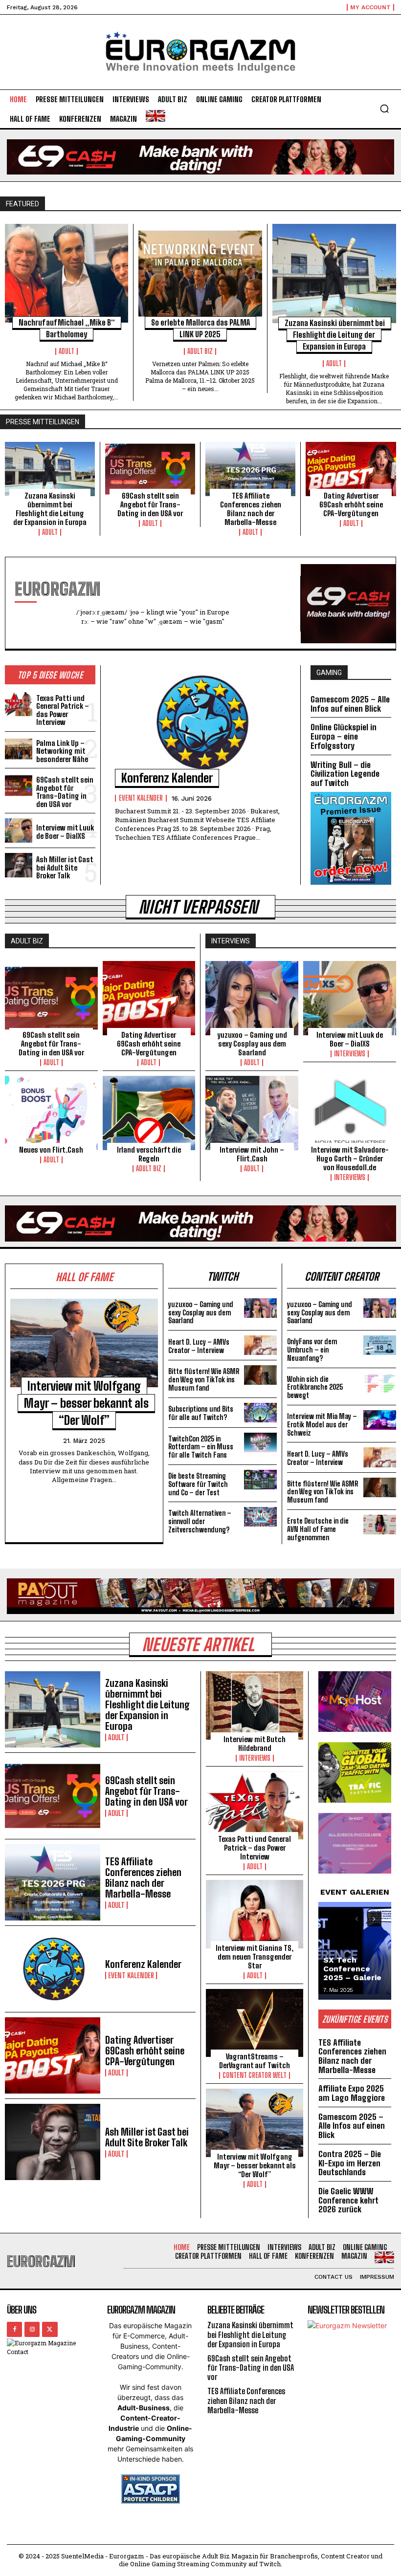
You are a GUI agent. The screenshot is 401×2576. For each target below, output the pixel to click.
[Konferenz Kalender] (200, 722)
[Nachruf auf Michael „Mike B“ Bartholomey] (67, 273)
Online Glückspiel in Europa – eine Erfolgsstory (344, 736)
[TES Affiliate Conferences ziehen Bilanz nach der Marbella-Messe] (250, 469)
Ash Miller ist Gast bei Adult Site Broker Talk (65, 867)
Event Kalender (141, 798)
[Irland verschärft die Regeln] (149, 1113)
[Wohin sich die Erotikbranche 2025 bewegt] (380, 1383)
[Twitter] (50, 2329)
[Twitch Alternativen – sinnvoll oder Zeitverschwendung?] (260, 1517)
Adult (67, 351)
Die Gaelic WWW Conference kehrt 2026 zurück (348, 2200)
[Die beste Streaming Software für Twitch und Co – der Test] (260, 1480)
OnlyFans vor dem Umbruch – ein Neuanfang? (312, 1350)
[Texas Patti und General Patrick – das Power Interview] (19, 704)
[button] (384, 109)
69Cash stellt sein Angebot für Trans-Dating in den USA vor (150, 504)
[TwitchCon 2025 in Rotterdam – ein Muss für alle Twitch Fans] (260, 1442)
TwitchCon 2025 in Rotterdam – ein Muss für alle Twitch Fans (201, 1447)
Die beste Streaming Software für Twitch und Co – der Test (198, 1484)
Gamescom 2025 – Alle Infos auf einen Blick (350, 704)
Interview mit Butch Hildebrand (255, 1744)
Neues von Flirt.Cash (51, 1150)
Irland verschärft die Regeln (149, 1154)
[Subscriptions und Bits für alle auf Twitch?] (260, 1413)
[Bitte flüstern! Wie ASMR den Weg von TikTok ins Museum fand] (260, 1375)
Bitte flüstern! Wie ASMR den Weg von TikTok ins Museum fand (204, 1380)
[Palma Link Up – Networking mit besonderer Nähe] (19, 749)
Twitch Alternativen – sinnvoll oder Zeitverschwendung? (200, 1521)
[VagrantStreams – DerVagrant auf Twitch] (255, 2023)
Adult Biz (200, 351)
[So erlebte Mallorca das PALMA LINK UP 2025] (200, 273)
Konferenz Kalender (167, 778)
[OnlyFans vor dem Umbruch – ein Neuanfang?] (380, 1345)
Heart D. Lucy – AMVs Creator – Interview (199, 1346)
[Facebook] (14, 2329)
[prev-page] (357, 1919)
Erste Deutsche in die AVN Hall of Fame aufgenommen (318, 1529)
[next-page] (374, 1919)
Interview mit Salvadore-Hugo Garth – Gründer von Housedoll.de (350, 1158)
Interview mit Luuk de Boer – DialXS (65, 832)
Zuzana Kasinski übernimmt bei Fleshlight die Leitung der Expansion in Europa (335, 335)
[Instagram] (32, 2329)
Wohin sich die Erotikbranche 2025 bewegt (315, 1387)
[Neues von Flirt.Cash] (51, 1113)
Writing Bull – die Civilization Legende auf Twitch (345, 774)
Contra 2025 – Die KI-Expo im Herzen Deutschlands (350, 2163)
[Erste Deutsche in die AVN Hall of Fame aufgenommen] (380, 1525)
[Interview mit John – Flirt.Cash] (252, 1113)
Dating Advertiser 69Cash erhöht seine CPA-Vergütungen (351, 504)
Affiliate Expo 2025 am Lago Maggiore (352, 2093)
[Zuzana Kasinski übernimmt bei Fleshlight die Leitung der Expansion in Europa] (334, 273)
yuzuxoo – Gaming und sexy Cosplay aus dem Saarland (252, 1044)
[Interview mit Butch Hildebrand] (255, 1705)
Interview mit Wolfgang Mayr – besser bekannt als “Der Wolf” (86, 1403)
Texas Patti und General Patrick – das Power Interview (63, 710)
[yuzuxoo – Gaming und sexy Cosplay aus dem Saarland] (252, 998)
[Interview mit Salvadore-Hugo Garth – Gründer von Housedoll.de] (350, 1113)
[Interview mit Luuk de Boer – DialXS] (19, 830)
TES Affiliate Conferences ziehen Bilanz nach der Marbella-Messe (251, 509)
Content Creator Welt (255, 2075)
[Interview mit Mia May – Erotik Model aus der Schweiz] (380, 1420)
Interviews (350, 1054)
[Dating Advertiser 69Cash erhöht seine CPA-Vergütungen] (351, 469)
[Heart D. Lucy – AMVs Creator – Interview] (260, 1345)
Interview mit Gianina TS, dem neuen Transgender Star (255, 1957)
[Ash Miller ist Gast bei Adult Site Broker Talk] (19, 865)
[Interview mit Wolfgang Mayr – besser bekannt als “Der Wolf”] (84, 1343)
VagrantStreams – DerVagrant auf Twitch (255, 2061)
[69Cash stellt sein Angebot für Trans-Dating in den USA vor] (150, 469)
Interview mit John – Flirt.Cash (252, 1154)
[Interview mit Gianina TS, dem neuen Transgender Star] (255, 1914)
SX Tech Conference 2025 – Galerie (352, 1969)
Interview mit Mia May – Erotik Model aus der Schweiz (322, 1425)
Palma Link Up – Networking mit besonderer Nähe (62, 751)
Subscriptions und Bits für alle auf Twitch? (201, 1413)
